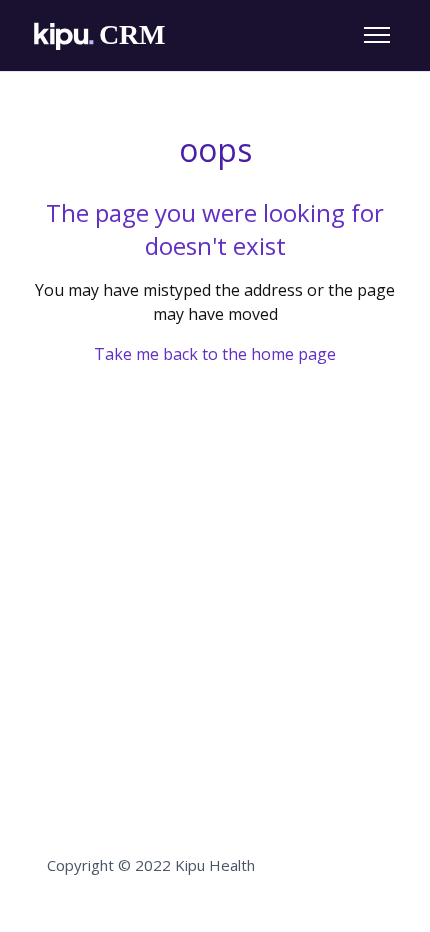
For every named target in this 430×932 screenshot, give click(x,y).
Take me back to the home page (215, 354)
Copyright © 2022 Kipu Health (151, 865)
